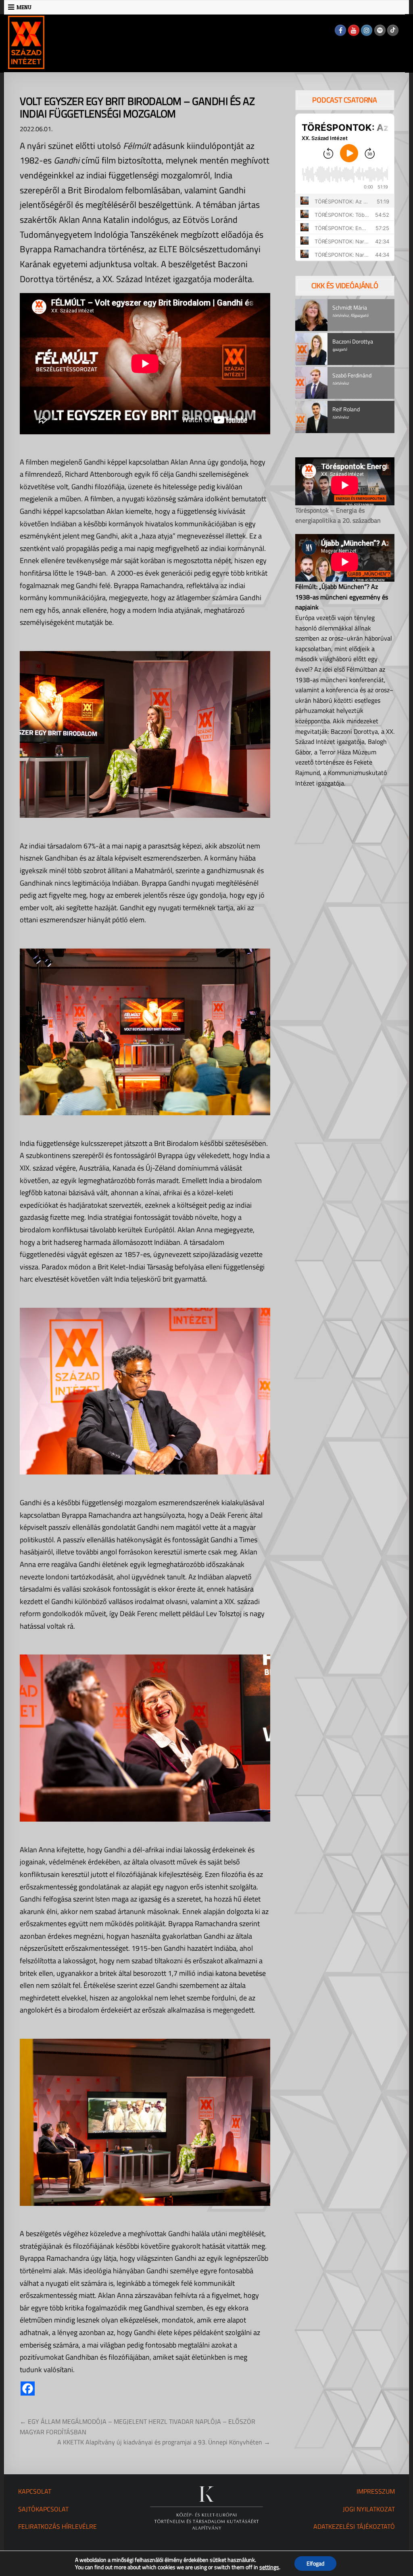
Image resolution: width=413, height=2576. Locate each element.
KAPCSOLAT (35, 2491)
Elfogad (315, 2563)
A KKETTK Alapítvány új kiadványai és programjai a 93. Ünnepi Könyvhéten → (164, 2442)
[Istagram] (367, 30)
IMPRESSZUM (376, 2491)
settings (269, 2567)
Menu (24, 7)
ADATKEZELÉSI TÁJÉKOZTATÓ (354, 2526)
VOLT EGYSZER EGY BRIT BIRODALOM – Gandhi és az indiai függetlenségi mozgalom (137, 107)
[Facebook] (340, 30)
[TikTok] (393, 30)
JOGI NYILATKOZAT (369, 2509)
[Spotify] (380, 30)
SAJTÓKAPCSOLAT (43, 2509)
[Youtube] (354, 30)
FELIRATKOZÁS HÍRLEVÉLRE (57, 2526)
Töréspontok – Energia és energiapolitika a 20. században (338, 515)
